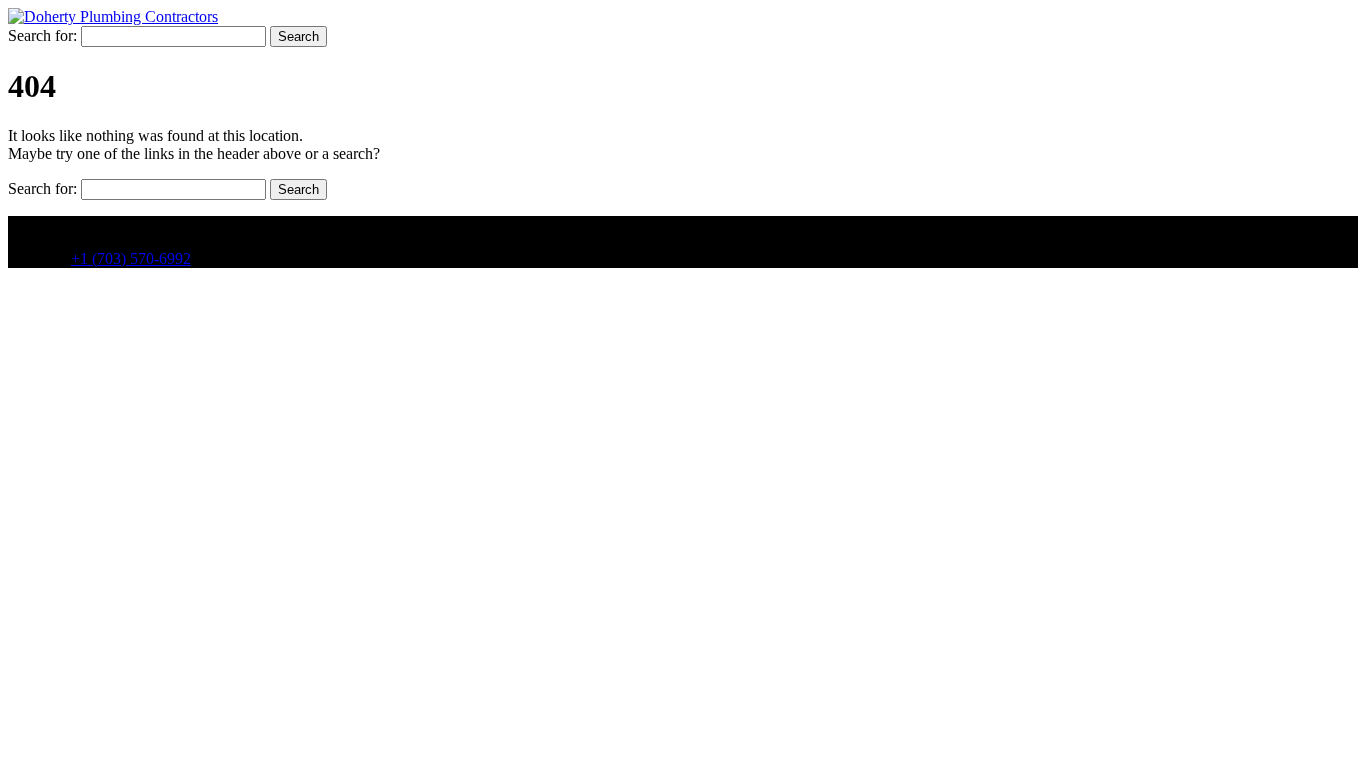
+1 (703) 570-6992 (131, 258)
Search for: (42, 35)
